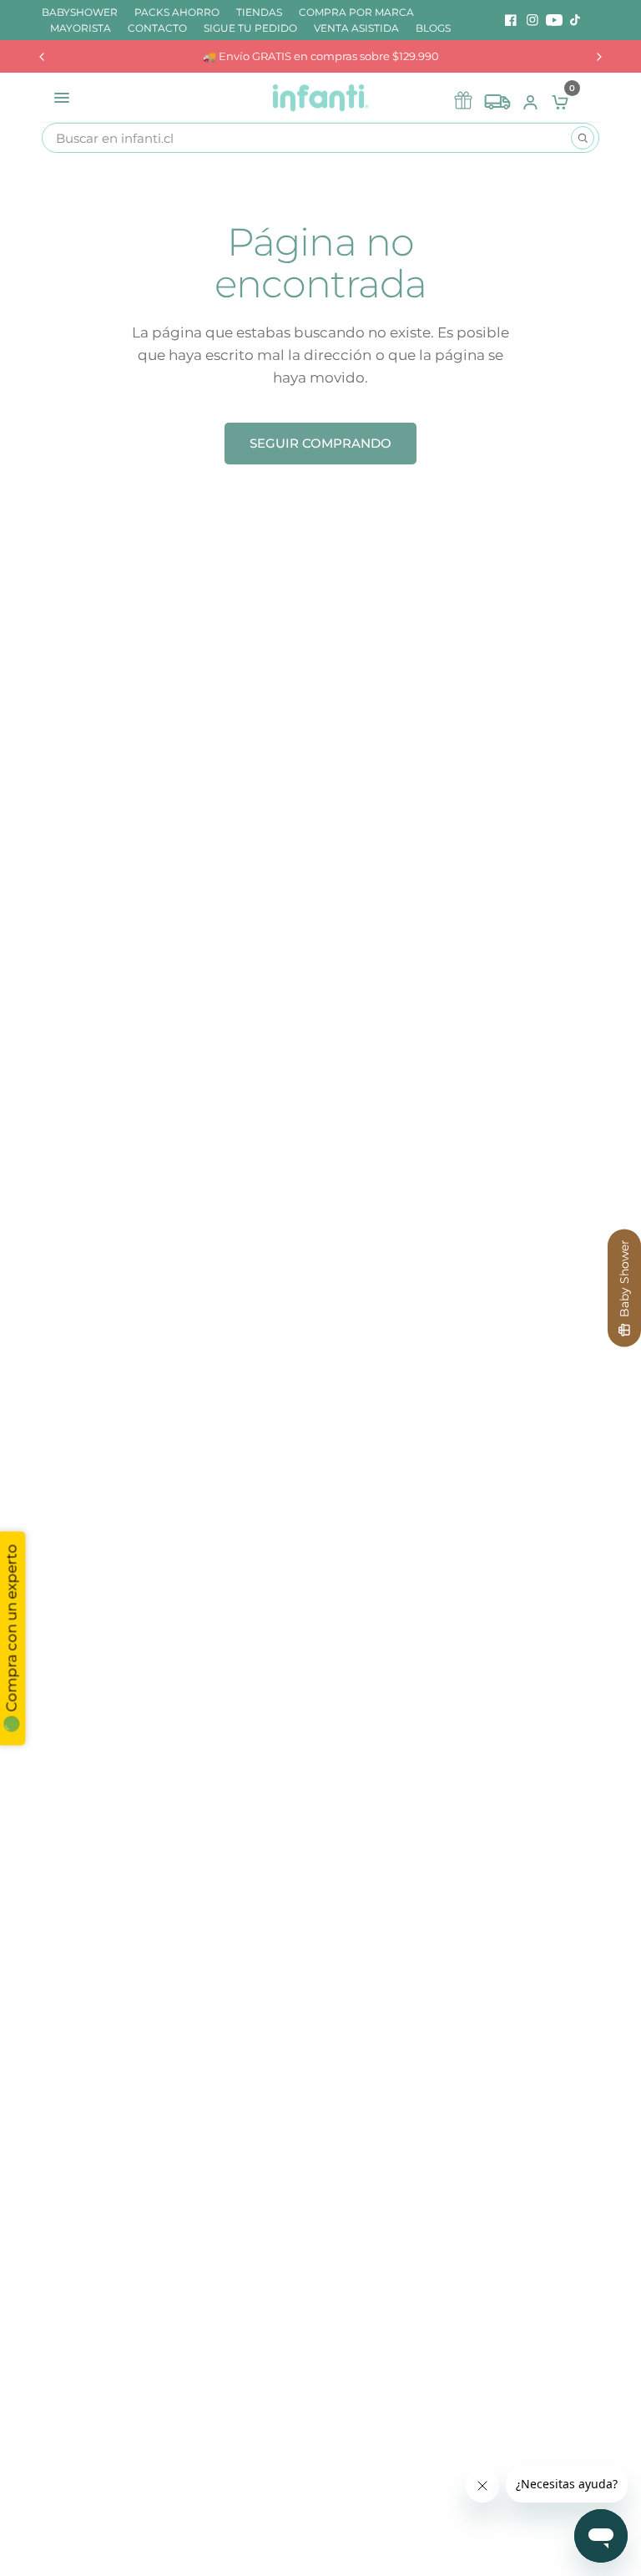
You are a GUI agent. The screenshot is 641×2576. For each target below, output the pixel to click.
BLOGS (433, 28)
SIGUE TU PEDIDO (250, 28)
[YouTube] (554, 20)
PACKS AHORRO (177, 12)
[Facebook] (511, 20)
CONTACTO (157, 28)
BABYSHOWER (80, 12)
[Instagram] (532, 20)
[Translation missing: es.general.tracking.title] (497, 98)
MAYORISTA (81, 28)
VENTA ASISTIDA (356, 28)
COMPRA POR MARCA (356, 12)
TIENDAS (259, 12)
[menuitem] (84, 12)
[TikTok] (576, 20)
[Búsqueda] (583, 138)
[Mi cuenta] (530, 98)
